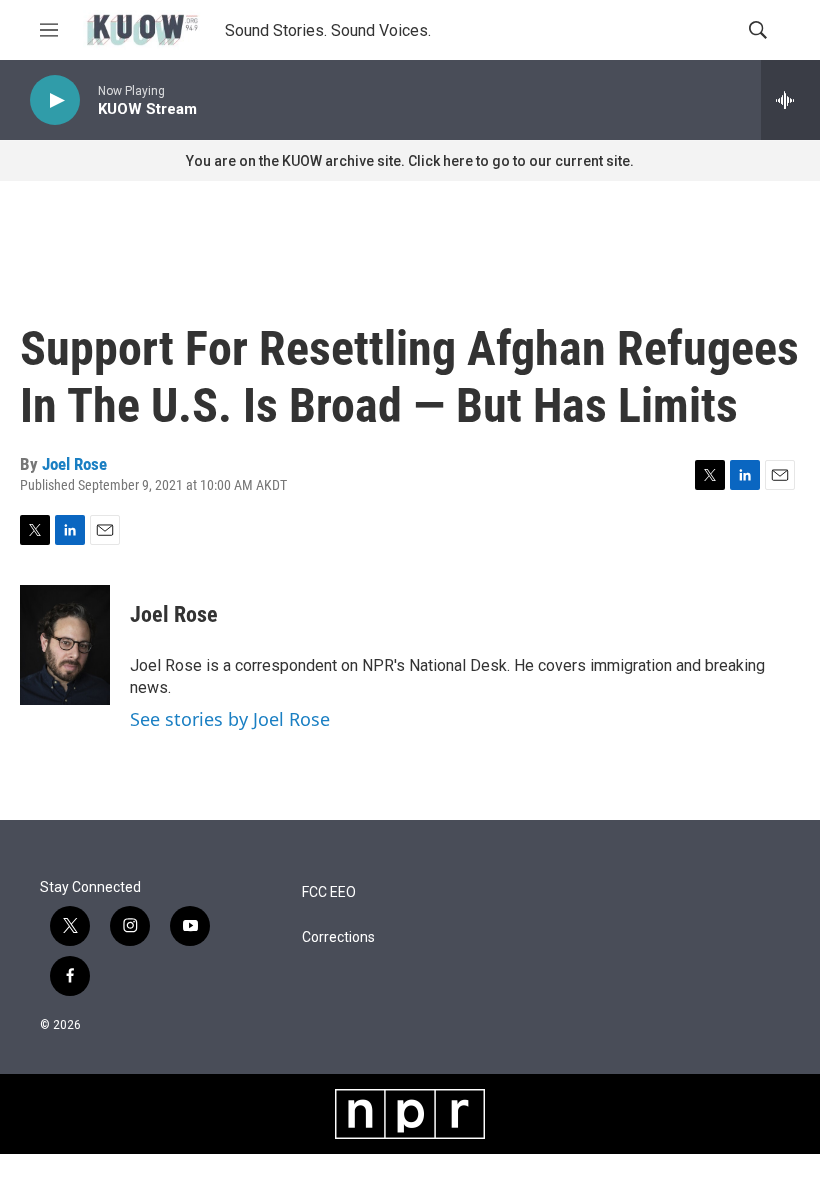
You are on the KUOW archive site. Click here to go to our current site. (410, 161)
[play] (55, 100)
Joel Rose (74, 464)
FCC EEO (329, 892)
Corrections (338, 937)
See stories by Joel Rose (230, 719)
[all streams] (790, 100)
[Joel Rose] (65, 645)
